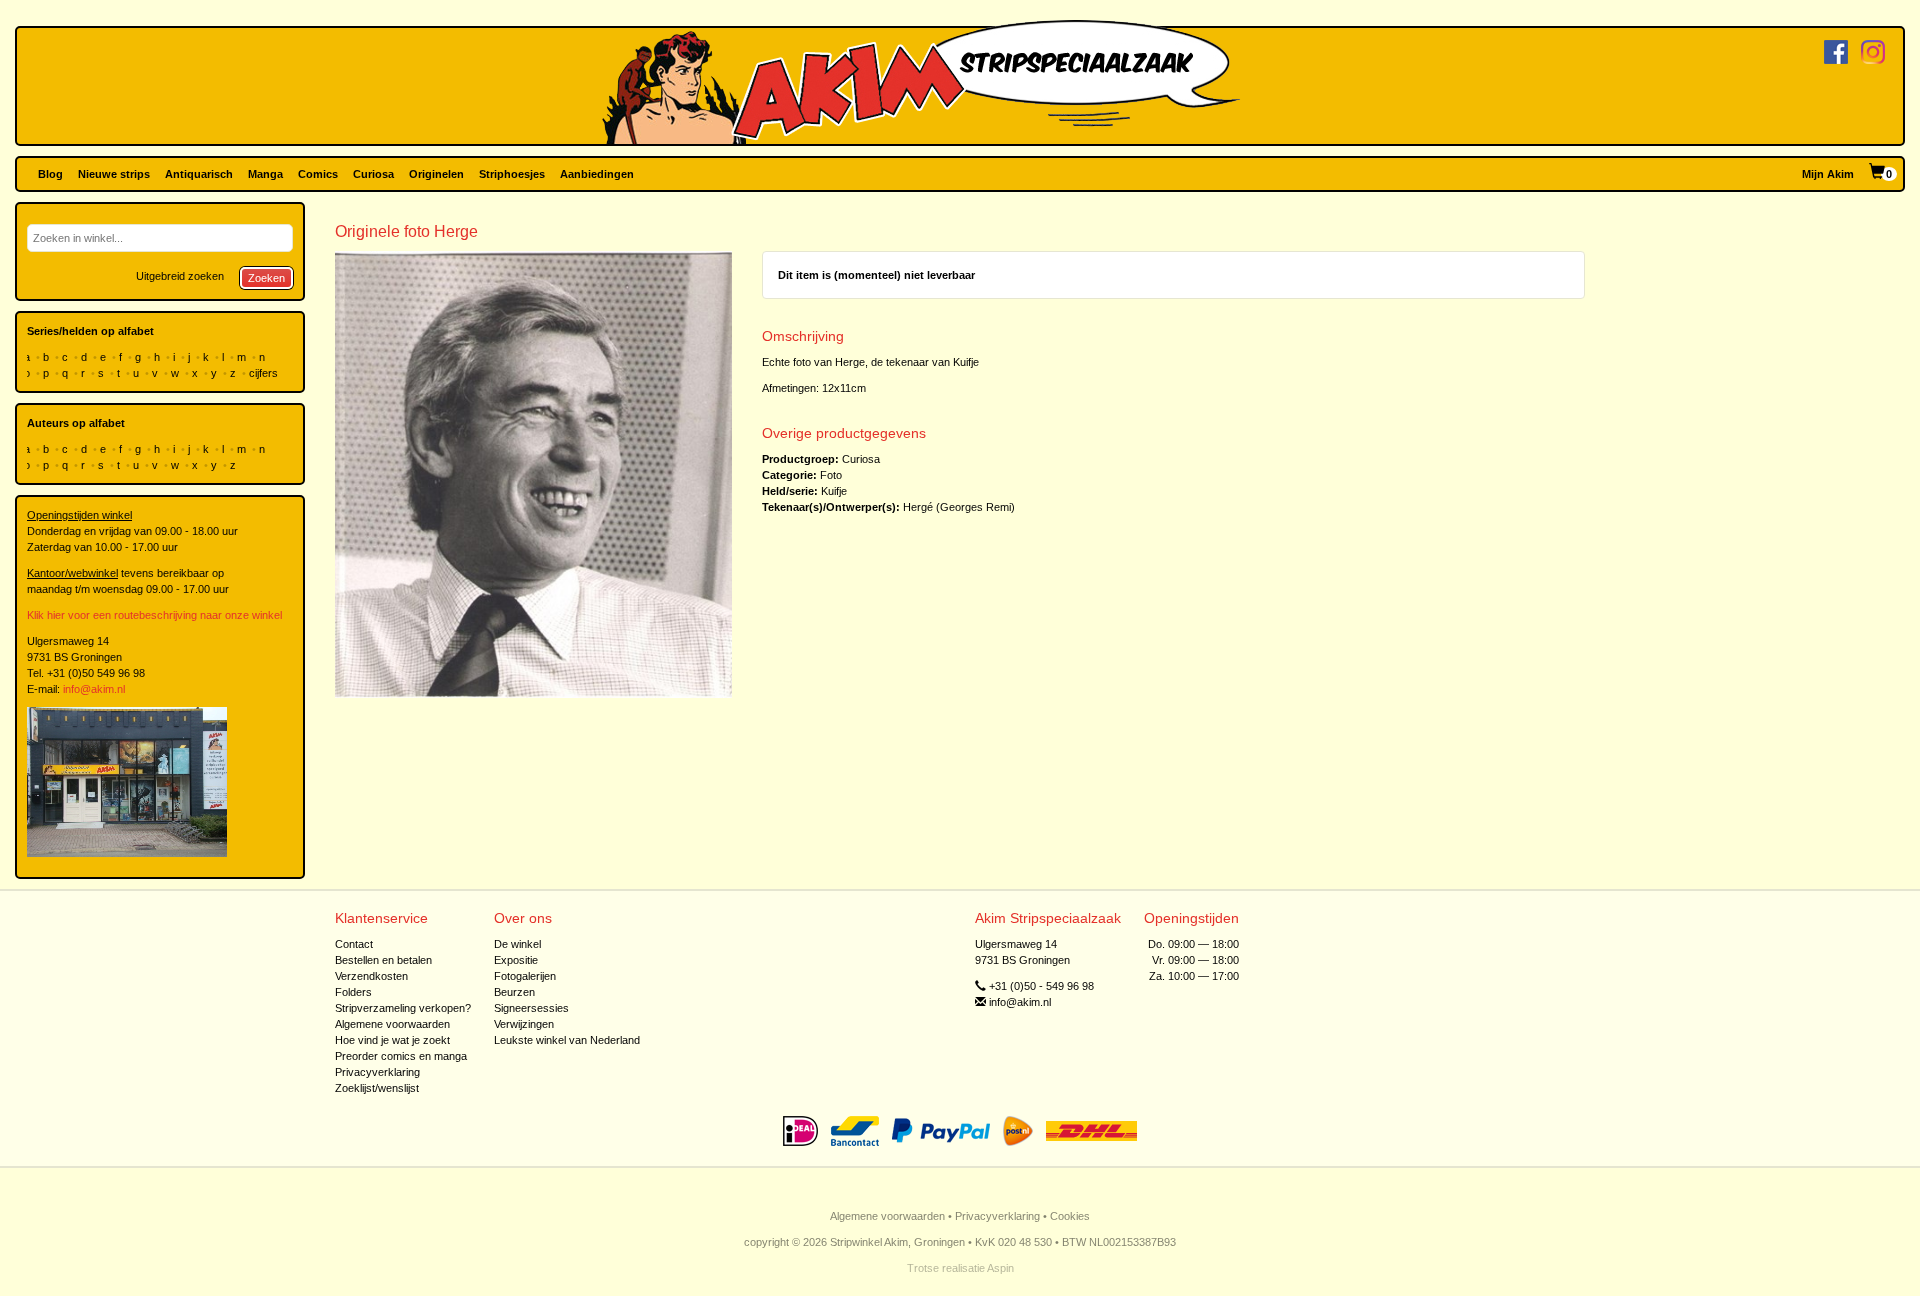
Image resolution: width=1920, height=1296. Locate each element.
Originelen (436, 174)
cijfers (265, 373)
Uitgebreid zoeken (180, 276)
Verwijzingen (524, 1024)
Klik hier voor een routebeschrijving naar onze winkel (154, 615)
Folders (353, 992)
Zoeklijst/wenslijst (377, 1088)
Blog (50, 174)
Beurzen (514, 992)
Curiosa (373, 174)
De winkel (517, 944)
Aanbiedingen (597, 174)
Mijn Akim (1828, 174)
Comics (318, 174)
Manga (265, 174)
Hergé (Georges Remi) (959, 507)
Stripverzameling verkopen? (403, 1008)
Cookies (1070, 1216)
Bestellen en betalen (383, 960)
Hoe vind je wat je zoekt (392, 1040)
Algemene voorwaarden (392, 1024)
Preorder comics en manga (401, 1056)
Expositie (516, 960)
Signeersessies (531, 1008)
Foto (831, 475)
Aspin (1000, 1268)
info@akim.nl (94, 689)
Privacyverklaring (377, 1072)
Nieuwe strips (114, 174)
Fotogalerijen (525, 976)
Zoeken (266, 278)
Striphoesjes (512, 174)
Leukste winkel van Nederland (567, 1040)
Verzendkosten (371, 976)
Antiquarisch (199, 174)
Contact (354, 944)
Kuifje (834, 491)
